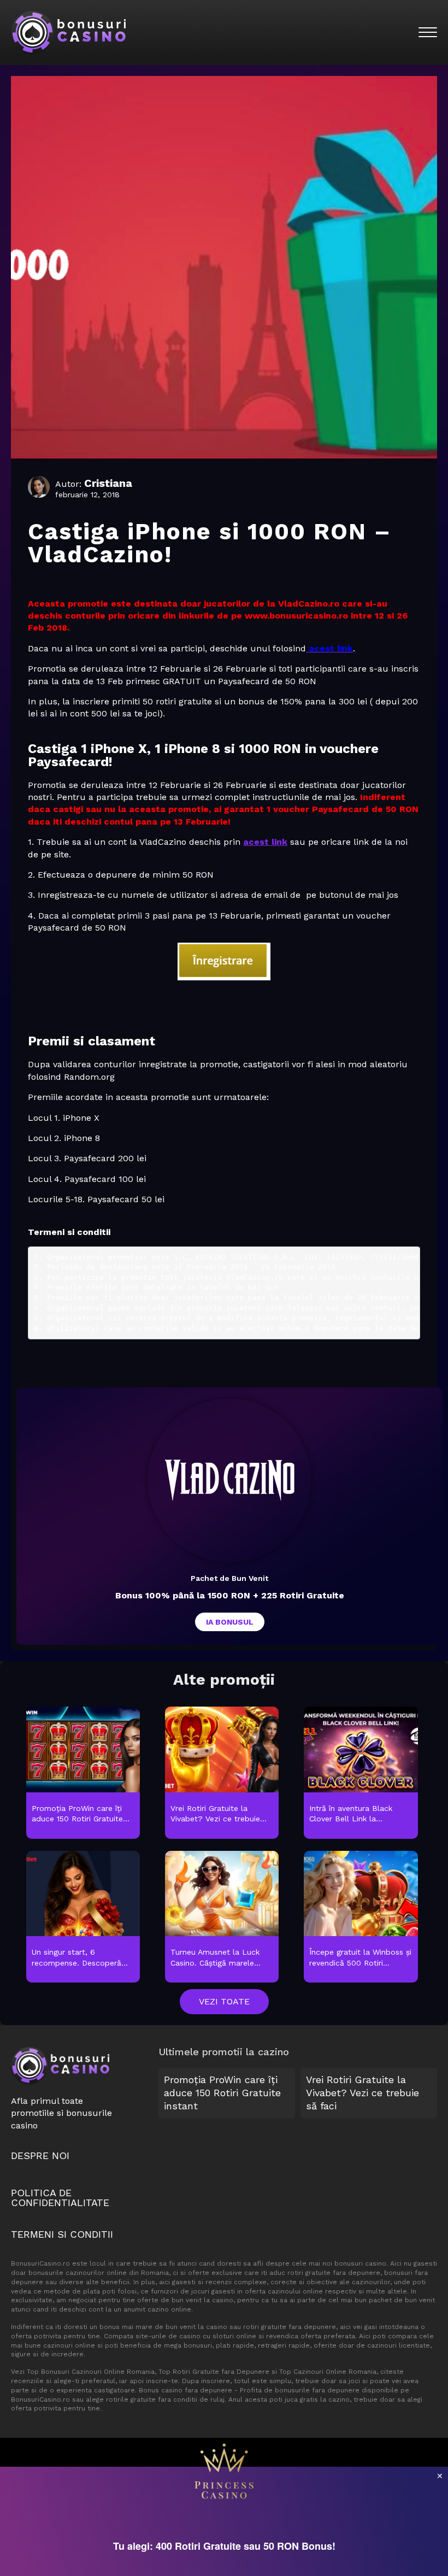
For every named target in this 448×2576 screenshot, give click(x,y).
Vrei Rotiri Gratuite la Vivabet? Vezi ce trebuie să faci (362, 2093)
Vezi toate (224, 2001)
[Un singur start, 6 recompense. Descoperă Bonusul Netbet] (83, 1918)
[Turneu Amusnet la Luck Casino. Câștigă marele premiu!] (222, 1918)
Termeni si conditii (62, 2234)
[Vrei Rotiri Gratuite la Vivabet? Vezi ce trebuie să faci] (222, 1773)
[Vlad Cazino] (229, 1480)
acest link (265, 842)
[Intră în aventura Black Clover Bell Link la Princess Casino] (361, 1773)
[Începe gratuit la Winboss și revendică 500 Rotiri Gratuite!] (361, 1918)
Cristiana (108, 483)
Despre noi (40, 2156)
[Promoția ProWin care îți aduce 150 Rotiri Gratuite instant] (83, 1773)
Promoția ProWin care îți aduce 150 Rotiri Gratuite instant (222, 2093)
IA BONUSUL (230, 1622)
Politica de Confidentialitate (60, 2198)
